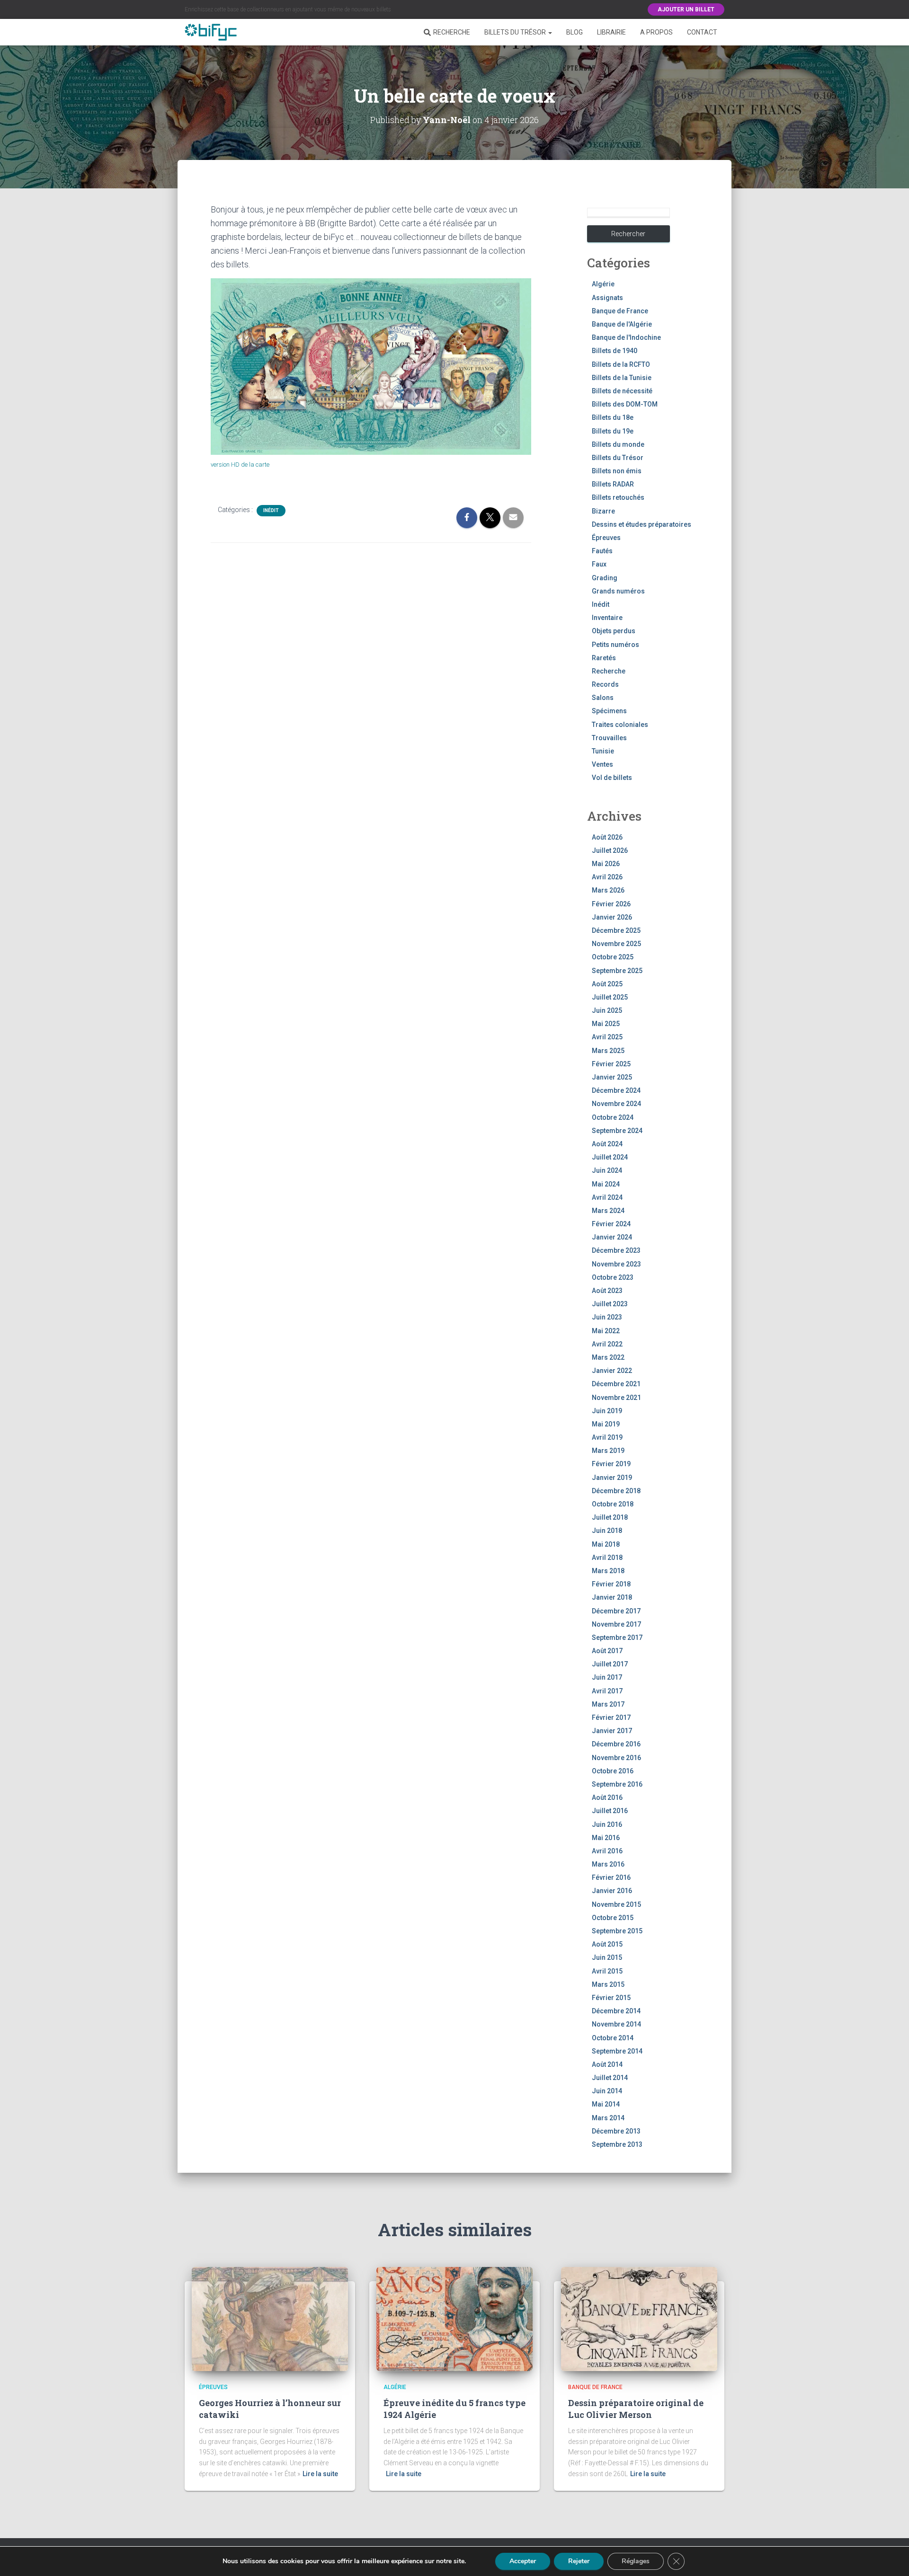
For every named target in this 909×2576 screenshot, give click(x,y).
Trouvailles (609, 738)
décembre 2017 (616, 1611)
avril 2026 (607, 877)
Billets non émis (617, 471)
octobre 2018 (613, 1504)
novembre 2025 (616, 944)
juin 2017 (607, 1677)
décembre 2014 (616, 2011)
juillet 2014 (610, 2078)
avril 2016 (607, 1851)
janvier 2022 (612, 1371)
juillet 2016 (610, 1811)
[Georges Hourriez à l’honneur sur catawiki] (270, 2319)
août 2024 (607, 1144)
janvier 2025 (612, 1077)
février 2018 (611, 1584)
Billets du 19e (613, 431)
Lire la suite (320, 2474)
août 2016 (607, 1797)
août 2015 (607, 1944)
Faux (599, 564)
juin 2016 (607, 1824)
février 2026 (611, 904)
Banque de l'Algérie (622, 324)
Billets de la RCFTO (621, 364)
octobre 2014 (613, 2038)
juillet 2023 (610, 1304)
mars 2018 (608, 1571)
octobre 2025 (613, 957)
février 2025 (611, 1064)
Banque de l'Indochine (626, 337)
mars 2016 (608, 1864)
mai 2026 (606, 864)
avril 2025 (607, 1037)
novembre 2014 (616, 2024)
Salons (603, 698)
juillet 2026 (610, 850)
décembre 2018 (616, 1491)
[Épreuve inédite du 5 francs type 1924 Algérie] (454, 2319)
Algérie (603, 284)
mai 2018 (606, 1544)
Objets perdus (614, 631)
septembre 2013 (617, 2144)
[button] (550, 32)
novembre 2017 (616, 1624)
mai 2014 (606, 2104)
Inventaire (607, 618)
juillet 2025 (610, 997)
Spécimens (609, 711)
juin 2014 (607, 2091)
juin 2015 (607, 1957)
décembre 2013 (616, 2131)
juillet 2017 (610, 1664)
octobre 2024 (613, 1117)
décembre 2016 (616, 1744)
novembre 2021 (616, 1398)
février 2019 (611, 1464)
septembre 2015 (617, 1931)
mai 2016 (606, 1838)
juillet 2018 (610, 1517)
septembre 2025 (617, 971)
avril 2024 (607, 1197)
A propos (656, 32)
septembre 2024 (617, 1131)
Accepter (523, 2561)
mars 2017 (608, 1704)
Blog (575, 32)
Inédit (271, 510)
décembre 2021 (616, 1384)
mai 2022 (606, 1331)
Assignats (607, 298)
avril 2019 (607, 1437)
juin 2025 (607, 1010)
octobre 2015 (613, 1918)
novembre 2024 (616, 1104)
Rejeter (579, 2561)
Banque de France (620, 311)
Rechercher (628, 234)
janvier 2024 (612, 1237)
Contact (702, 32)
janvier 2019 (612, 1478)
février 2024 (611, 1224)
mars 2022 (608, 1357)
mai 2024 (606, 1184)
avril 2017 (607, 1691)
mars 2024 (608, 1211)
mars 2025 (608, 1051)
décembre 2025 (616, 930)
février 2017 (611, 1717)
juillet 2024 (610, 1157)
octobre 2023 (613, 1277)
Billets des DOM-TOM (625, 404)
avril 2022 (607, 1344)
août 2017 (607, 1651)
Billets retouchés (618, 497)
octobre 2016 (613, 1771)
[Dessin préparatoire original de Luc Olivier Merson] (639, 2319)
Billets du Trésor (516, 32)
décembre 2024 (616, 1090)
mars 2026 (608, 890)
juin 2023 (607, 1317)
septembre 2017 (617, 1638)
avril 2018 (607, 1558)
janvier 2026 (612, 917)
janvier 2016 (612, 1891)
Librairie (611, 32)
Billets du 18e (613, 417)
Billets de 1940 (615, 351)
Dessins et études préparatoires (642, 524)
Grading (605, 578)
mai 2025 (606, 1024)
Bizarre (603, 511)
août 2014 (607, 2064)
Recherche (452, 32)
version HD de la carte (240, 465)
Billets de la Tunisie (622, 378)
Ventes (602, 764)
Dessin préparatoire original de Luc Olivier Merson (636, 2409)
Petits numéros (615, 645)
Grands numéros (618, 591)
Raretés (604, 658)
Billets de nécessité (622, 391)
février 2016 (611, 1877)
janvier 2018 (612, 1597)
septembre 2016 (617, 1784)
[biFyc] (211, 32)
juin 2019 (607, 1411)
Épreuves (606, 538)
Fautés (602, 551)
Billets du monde (618, 444)
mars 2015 (608, 1984)
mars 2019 (608, 1451)
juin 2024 (607, 1170)
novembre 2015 (616, 1904)
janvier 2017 (612, 1731)
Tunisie (603, 751)
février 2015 (611, 1998)
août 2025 (607, 984)
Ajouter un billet (686, 9)
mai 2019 (606, 1424)
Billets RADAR (613, 484)
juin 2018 (607, 1531)
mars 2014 (608, 2118)
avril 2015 (607, 1971)
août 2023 (607, 1291)
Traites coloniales (620, 725)
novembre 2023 (616, 1264)
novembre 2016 (616, 1758)
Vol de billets (612, 778)
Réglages (636, 2561)
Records (605, 684)
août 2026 (607, 837)
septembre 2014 (617, 2051)
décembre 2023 (616, 1250)
